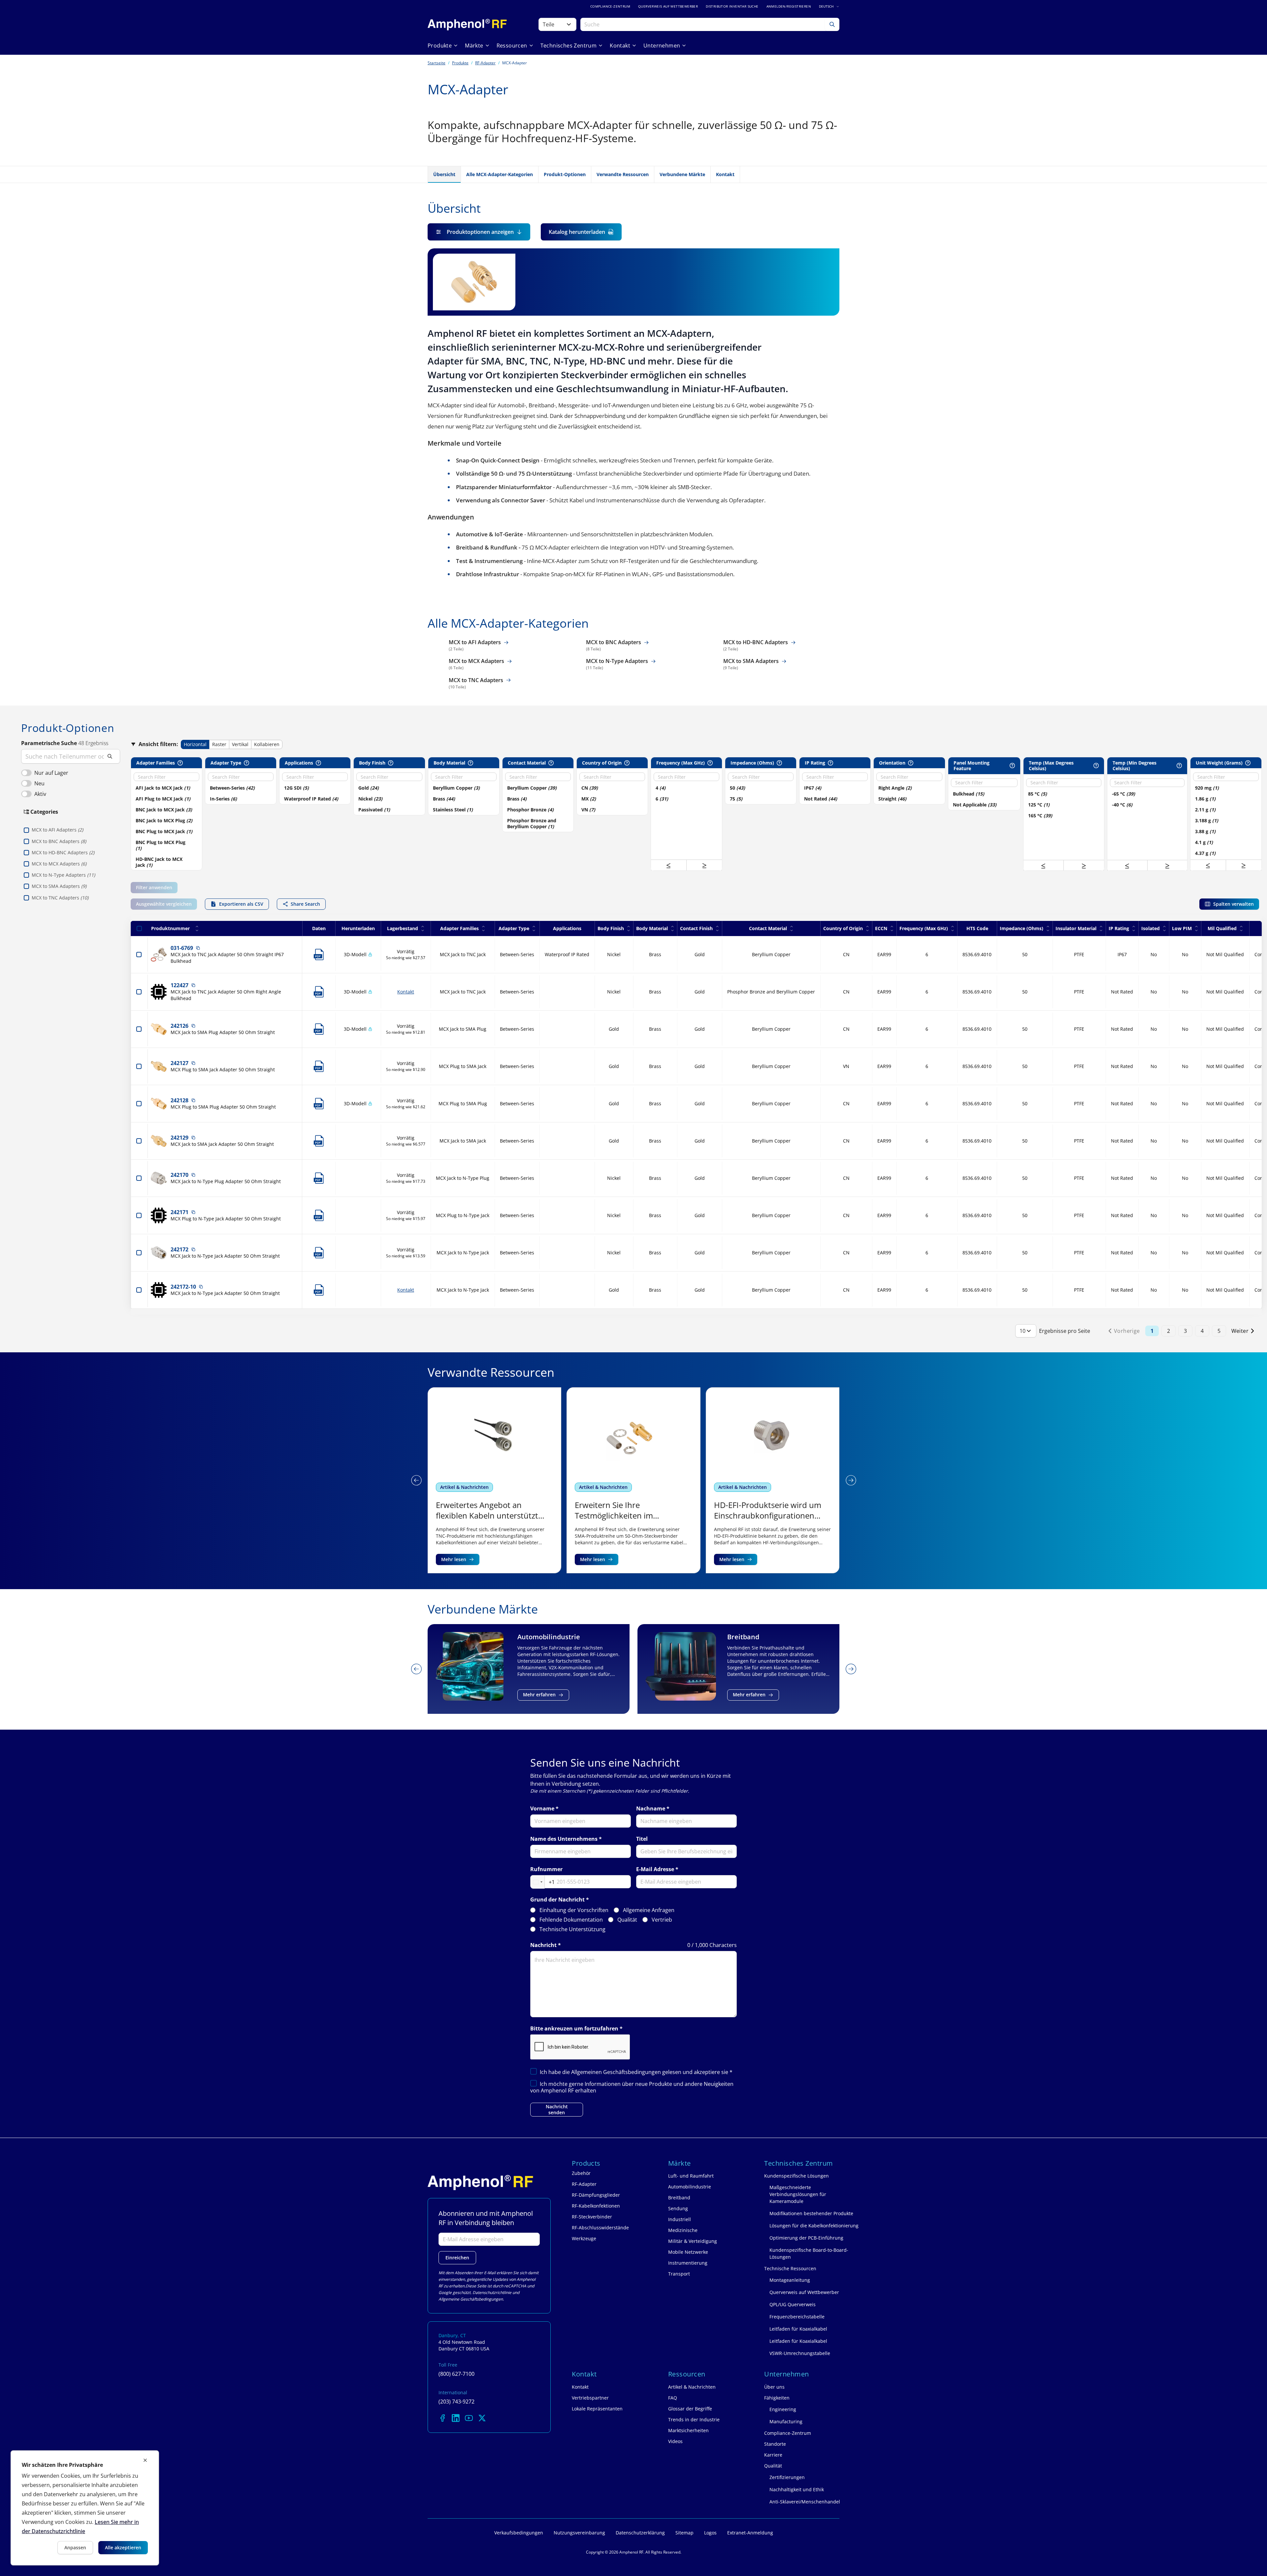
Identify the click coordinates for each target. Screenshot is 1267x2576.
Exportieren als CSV (241, 904)
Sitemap (684, 2533)
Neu (39, 783)
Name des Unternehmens (564, 1839)
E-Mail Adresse (655, 1869)
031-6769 (182, 948)
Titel (642, 1839)
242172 (179, 1249)
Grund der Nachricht (557, 1900)
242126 (179, 1026)
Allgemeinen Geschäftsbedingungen (617, 2072)
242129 (179, 1138)
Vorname (542, 1809)
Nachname (651, 1809)
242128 (179, 1100)
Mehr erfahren (539, 1695)
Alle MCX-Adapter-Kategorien (500, 174)
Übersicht (444, 174)
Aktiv (40, 794)
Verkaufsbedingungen (519, 2533)
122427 (179, 985)
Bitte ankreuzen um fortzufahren (574, 2029)
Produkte (460, 63)
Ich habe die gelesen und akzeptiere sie (636, 2072)
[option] (164, 788)
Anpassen (75, 2547)
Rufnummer (546, 1869)
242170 (179, 1175)
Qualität (627, 1920)
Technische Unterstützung (572, 1929)
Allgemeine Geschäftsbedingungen (471, 2299)
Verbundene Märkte (682, 174)
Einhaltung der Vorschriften (574, 1910)
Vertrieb (662, 1920)
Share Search (305, 904)
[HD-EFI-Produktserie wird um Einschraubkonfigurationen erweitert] (633, 1480)
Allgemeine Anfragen (649, 1910)
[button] (669, 865)
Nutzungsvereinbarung (579, 2533)
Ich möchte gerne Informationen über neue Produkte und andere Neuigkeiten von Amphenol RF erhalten (632, 2087)
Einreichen (457, 2258)
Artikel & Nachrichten (464, 1487)
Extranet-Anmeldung (750, 2533)
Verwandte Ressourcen (623, 174)
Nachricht (543, 1945)
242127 (179, 1063)
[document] (85, 2508)
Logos (710, 2533)
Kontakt (725, 174)
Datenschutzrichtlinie (492, 2293)
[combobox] (543, 1882)
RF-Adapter (485, 63)
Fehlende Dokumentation (571, 1920)
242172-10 (183, 1287)
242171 (179, 1212)
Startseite (437, 63)
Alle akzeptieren (123, 2547)
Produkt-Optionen (565, 174)
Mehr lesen (454, 1559)
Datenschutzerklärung (640, 2533)
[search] (71, 756)
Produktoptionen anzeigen (480, 232)
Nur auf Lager (51, 773)
